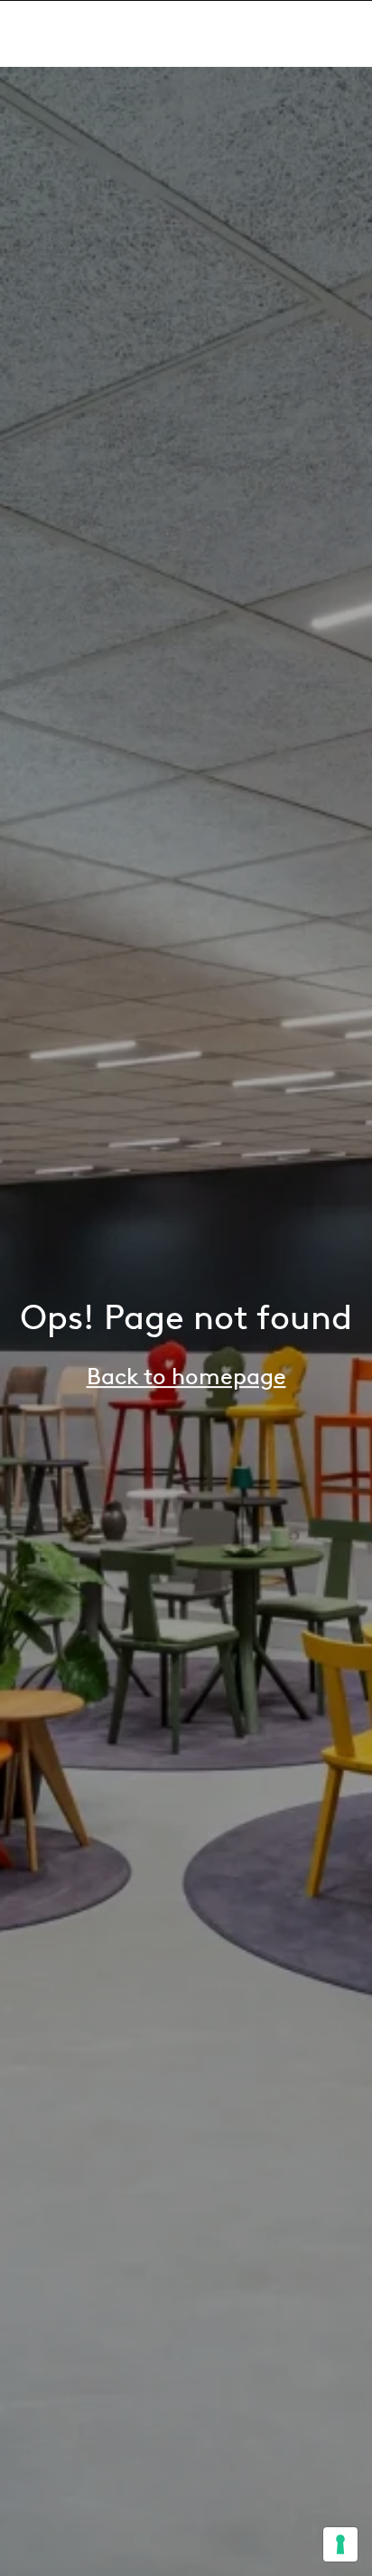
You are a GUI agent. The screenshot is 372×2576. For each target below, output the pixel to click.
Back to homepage (186, 1376)
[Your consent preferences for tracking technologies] (340, 2544)
